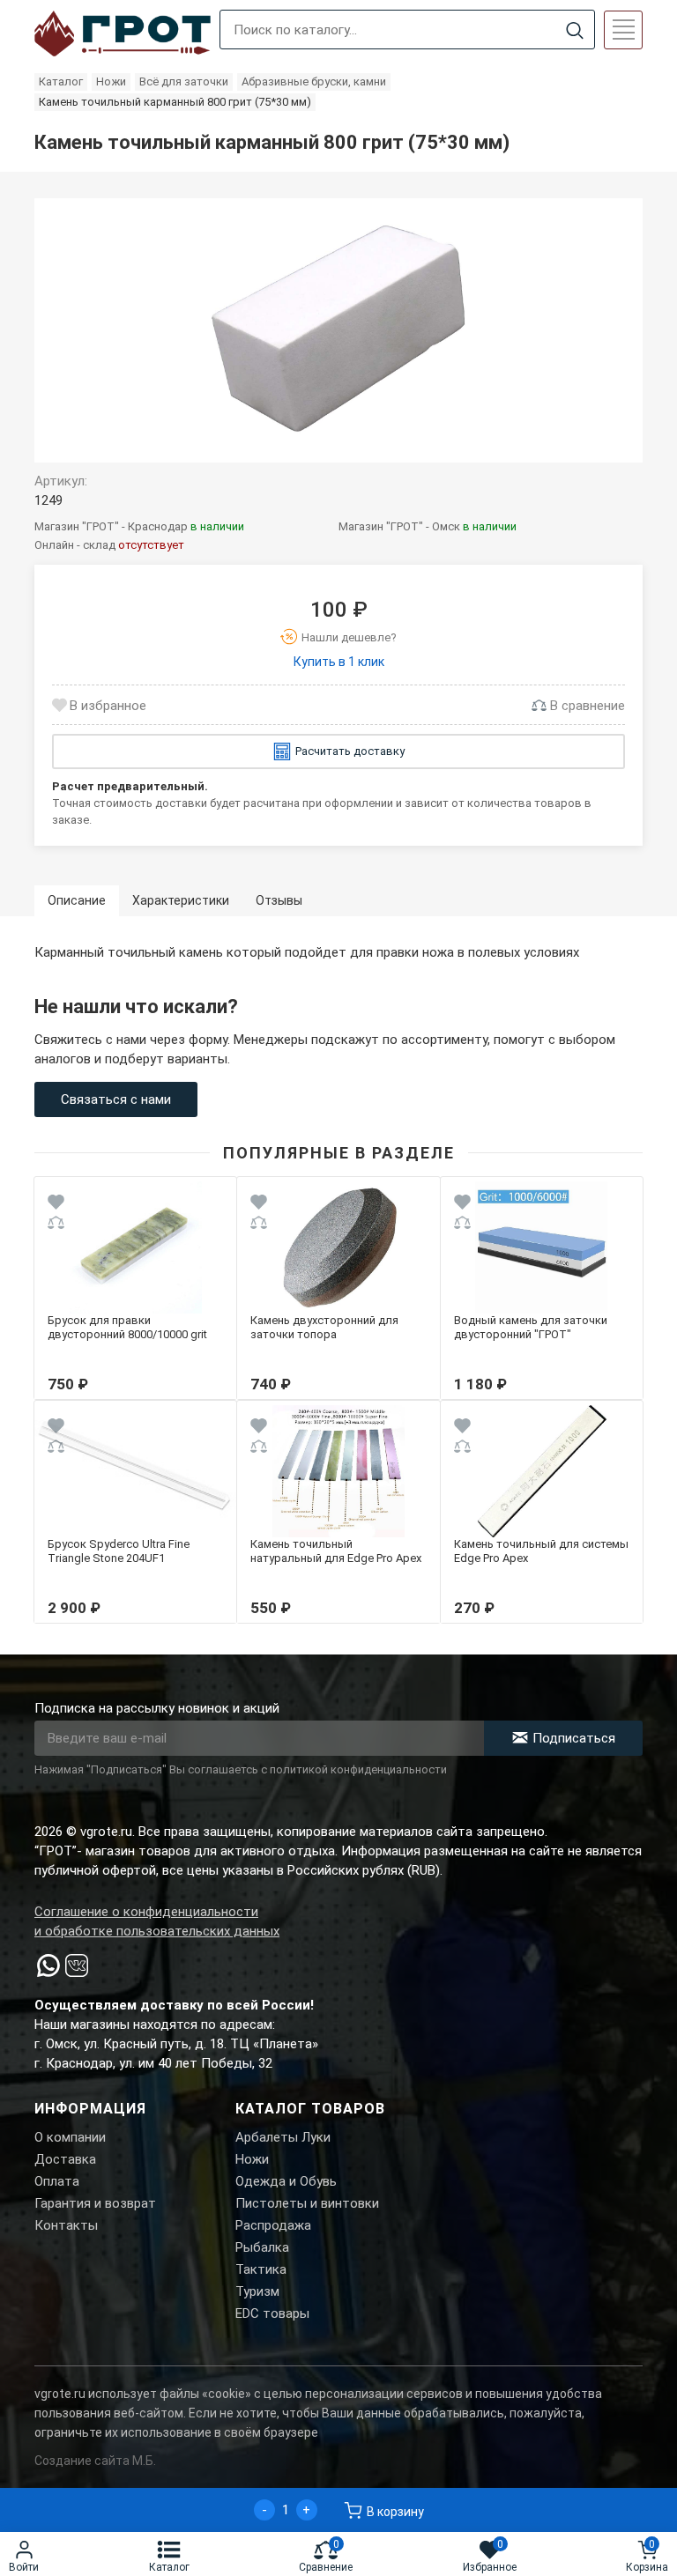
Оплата (57, 2181)
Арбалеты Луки (283, 2137)
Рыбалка (262, 2247)
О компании (70, 2137)
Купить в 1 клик (339, 662)
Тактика (261, 2269)
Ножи (252, 2159)
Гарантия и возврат (95, 2203)
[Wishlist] (56, 1205)
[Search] (574, 30)
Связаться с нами (116, 1099)
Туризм (257, 2291)
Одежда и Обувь (286, 2181)
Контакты (66, 2225)
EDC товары (272, 2313)
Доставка (65, 2159)
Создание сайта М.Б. (95, 2461)
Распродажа (273, 2225)
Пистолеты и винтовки (307, 2203)
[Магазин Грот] (123, 34)
